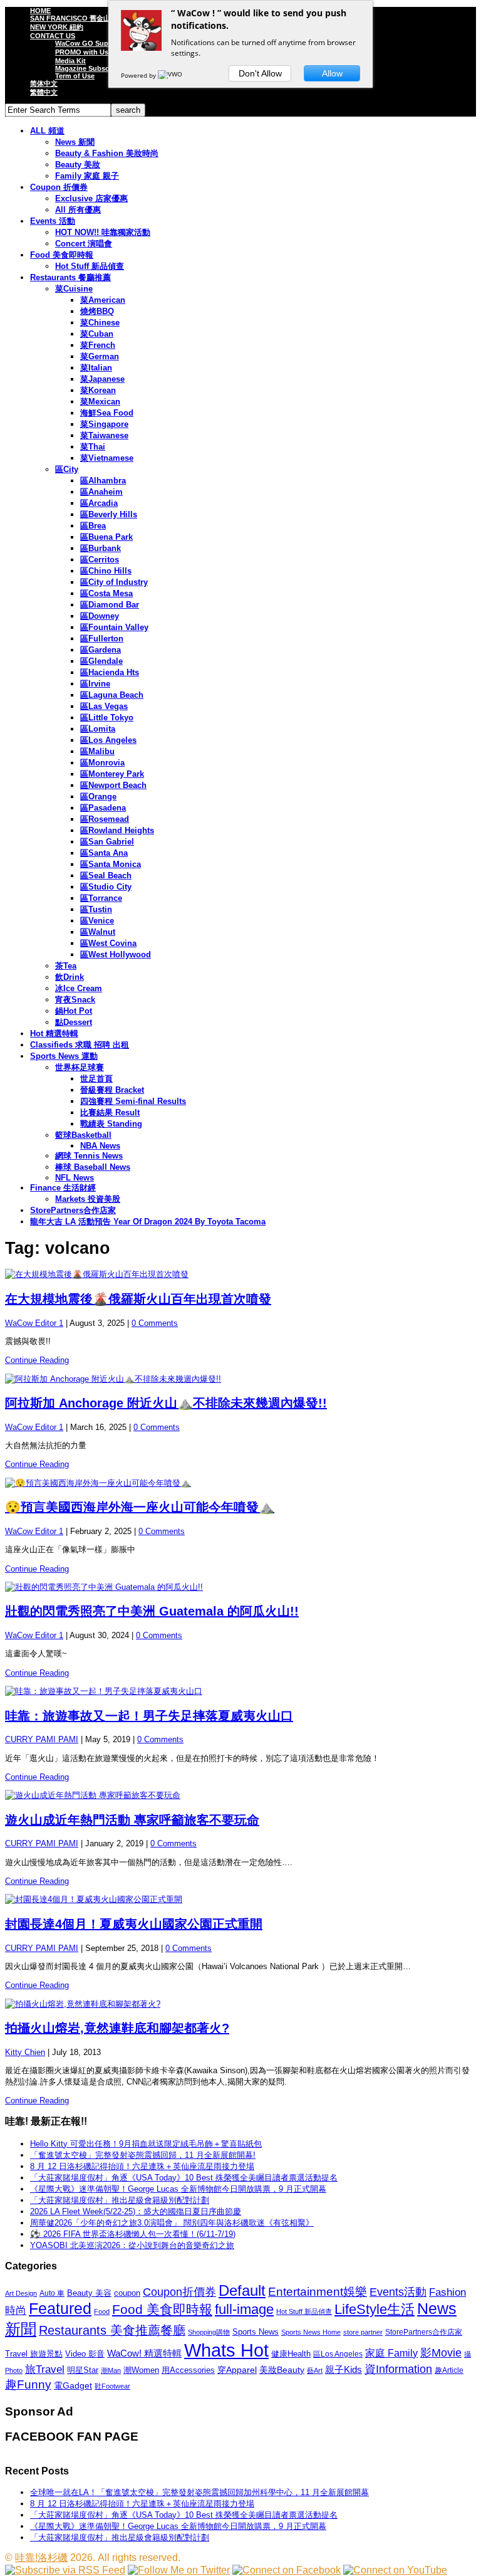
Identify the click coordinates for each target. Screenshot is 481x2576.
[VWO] (171, 75)
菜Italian (96, 368)
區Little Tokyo (107, 718)
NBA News (100, 1146)
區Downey (100, 616)
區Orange (98, 796)
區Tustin (96, 909)
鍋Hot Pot (74, 1011)
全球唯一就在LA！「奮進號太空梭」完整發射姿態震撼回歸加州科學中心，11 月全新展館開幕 (199, 2492)
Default (242, 2290)
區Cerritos (100, 560)
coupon (127, 2293)
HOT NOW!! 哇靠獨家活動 (103, 232)
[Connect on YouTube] (395, 2570)
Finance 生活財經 (63, 1188)
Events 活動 (53, 221)
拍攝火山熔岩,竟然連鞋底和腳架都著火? (117, 2028)
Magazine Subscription (93, 68)
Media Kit (70, 61)
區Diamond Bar (110, 605)
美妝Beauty (282, 2370)
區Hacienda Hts (110, 672)
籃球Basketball (83, 1135)
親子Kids (344, 2369)
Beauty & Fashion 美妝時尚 (107, 153)
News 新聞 (75, 142)
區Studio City (106, 887)
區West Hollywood (116, 954)
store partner (363, 2332)
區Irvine (95, 684)
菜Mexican (100, 402)
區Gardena (101, 650)
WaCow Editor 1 (34, 1323)
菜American (103, 300)
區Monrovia (102, 763)
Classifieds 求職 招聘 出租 (80, 1045)
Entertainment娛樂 (318, 2292)
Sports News (256, 2332)
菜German (100, 356)
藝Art (315, 2370)
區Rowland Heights (117, 830)
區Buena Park (106, 537)
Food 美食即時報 (62, 255)
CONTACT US (53, 36)
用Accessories (188, 2370)
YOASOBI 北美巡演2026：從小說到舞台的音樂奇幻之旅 (132, 2245)
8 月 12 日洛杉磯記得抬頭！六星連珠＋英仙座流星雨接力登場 (142, 2166)
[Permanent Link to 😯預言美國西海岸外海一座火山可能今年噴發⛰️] (240, 1483)
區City (67, 469)
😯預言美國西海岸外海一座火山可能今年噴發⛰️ (140, 1507)
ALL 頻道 (47, 131)
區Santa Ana (104, 853)
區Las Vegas (104, 706)
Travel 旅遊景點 (34, 2354)
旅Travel (45, 2369)
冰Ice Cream (79, 988)
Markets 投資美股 (88, 1199)
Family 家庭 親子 (87, 176)
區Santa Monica (111, 864)
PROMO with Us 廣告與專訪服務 (107, 52)
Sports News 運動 (64, 1056)
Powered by (139, 75)
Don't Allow (260, 73)
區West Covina (108, 943)
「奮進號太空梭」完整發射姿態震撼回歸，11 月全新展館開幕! (143, 2155)
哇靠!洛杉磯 (41, 2558)
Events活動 (398, 2292)
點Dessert (74, 1022)
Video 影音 (85, 2354)
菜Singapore (104, 424)
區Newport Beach (113, 785)
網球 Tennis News (89, 1156)
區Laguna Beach (112, 695)
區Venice (97, 921)
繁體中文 (44, 92)
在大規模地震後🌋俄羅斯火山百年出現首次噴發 (138, 1299)
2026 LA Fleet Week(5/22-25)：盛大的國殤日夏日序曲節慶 (136, 2211)
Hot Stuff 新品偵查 (90, 266)
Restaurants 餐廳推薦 (70, 277)
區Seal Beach (106, 875)
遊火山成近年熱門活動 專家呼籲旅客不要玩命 (132, 1820)
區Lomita (98, 729)
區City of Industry (114, 582)
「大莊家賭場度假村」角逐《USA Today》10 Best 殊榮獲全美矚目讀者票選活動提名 (184, 2178)
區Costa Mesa (106, 593)
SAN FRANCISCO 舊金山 (70, 18)
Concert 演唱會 (84, 244)
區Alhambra (103, 481)
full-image (244, 2310)
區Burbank (101, 548)
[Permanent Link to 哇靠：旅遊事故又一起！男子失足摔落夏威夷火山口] (240, 1691)
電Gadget (73, 2385)
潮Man (111, 2370)
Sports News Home (311, 2332)
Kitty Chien (25, 2052)
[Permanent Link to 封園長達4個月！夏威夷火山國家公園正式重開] (240, 1900)
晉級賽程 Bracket (112, 1090)
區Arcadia (99, 503)
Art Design (21, 2293)
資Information (398, 2369)
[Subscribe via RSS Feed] (65, 2570)
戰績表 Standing (111, 1124)
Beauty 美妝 (78, 165)
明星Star (83, 2370)
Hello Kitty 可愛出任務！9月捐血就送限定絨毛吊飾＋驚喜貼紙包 (146, 2144)
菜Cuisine (74, 289)
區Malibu (97, 751)
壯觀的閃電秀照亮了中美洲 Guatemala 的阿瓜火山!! (152, 1611)
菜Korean (98, 390)
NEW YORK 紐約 (57, 27)
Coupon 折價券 (59, 187)
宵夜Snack (75, 1000)
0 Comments (155, 1323)
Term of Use (75, 76)
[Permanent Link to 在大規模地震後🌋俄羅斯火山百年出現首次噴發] (240, 1275)
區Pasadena (103, 808)
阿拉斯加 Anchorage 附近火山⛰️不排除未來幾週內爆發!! (166, 1403)
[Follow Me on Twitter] (179, 2570)
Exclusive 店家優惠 (91, 198)
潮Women (141, 2370)
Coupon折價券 (179, 2292)
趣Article (449, 2370)
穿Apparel (237, 2370)
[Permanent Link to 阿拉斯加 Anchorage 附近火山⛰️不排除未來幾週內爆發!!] (240, 1379)
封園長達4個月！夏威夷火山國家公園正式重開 (134, 1924)
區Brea (93, 526)
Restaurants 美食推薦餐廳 (112, 2330)
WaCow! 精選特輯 (144, 2353)
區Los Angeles (108, 740)
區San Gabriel (107, 842)
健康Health (291, 2354)
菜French (98, 345)
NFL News (75, 1178)
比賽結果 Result (110, 1112)
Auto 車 (52, 2293)
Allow (332, 73)
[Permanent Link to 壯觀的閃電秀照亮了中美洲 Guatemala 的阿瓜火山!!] (240, 1587)
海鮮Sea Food (107, 413)
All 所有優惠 (78, 210)
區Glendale (101, 661)
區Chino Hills (106, 571)
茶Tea (66, 966)
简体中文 (44, 83)
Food (102, 2311)
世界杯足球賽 (80, 1067)
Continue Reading (37, 1360)
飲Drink (70, 977)
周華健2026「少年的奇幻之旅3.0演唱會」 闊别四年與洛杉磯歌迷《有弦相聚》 (172, 2223)
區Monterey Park (112, 774)
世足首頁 (96, 1079)
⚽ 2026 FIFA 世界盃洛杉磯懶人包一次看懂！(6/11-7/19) (133, 2234)
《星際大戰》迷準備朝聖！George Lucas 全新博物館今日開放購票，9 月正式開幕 (178, 2189)
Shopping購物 (209, 2332)
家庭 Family (391, 2353)
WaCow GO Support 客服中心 (103, 43)
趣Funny (28, 2384)
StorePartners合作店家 (73, 1210)
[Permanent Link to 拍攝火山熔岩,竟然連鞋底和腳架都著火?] (240, 2004)
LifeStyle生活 (375, 2309)
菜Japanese (102, 379)
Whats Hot (226, 2350)
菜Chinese (100, 323)
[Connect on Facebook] (287, 2570)
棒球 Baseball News (93, 1167)
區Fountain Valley (114, 627)
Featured (60, 2309)
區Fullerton (102, 639)
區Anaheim (101, 492)
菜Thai (93, 447)
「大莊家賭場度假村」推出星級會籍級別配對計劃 (120, 2200)
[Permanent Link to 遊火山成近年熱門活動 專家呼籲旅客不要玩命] (240, 1795)
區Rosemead (105, 819)
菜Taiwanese (104, 435)
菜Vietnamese (107, 458)
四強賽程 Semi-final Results (133, 1101)
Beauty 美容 (89, 2293)
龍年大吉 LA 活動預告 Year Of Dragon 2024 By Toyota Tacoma (148, 1222)
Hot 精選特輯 (54, 1033)
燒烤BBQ (97, 311)
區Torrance (101, 898)
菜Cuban (97, 334)
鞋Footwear (112, 2386)
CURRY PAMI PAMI (42, 1739)
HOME (40, 11)
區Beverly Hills (109, 514)
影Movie (441, 2353)
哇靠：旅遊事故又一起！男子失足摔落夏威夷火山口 (149, 1716)
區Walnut (98, 932)
